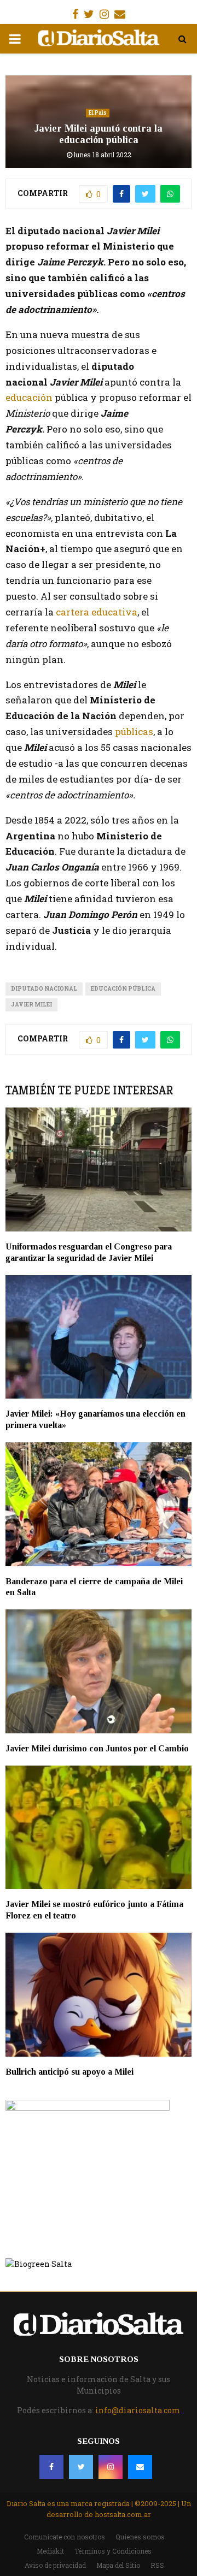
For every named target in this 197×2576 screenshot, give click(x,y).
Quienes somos (140, 2537)
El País (98, 113)
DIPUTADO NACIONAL (44, 989)
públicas (133, 732)
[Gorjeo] (81, 2467)
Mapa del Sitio (118, 2565)
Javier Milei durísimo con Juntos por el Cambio (97, 1748)
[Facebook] (51, 2467)
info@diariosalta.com (138, 2410)
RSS (157, 2565)
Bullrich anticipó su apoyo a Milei (71, 2072)
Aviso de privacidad (55, 2565)
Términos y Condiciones (113, 2551)
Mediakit (50, 2551)
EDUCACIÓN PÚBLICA (123, 989)
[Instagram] (111, 2467)
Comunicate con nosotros (65, 2537)
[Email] (140, 2467)
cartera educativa (95, 612)
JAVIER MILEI (31, 1005)
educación (29, 397)
